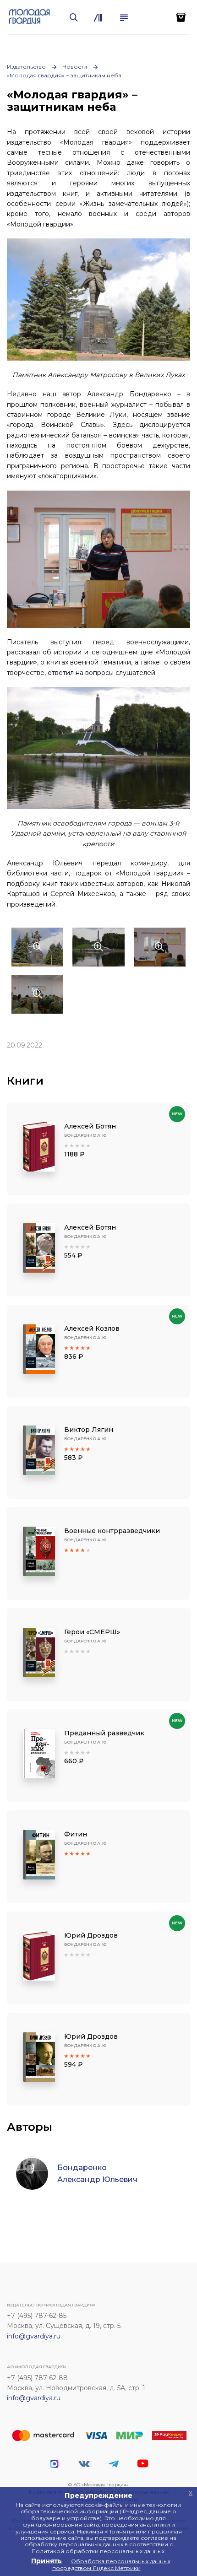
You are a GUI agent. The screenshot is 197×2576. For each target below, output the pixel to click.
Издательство (26, 67)
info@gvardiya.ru (34, 2336)
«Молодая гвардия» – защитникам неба (64, 75)
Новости (75, 67)
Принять (47, 2561)
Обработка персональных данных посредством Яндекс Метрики (112, 2564)
